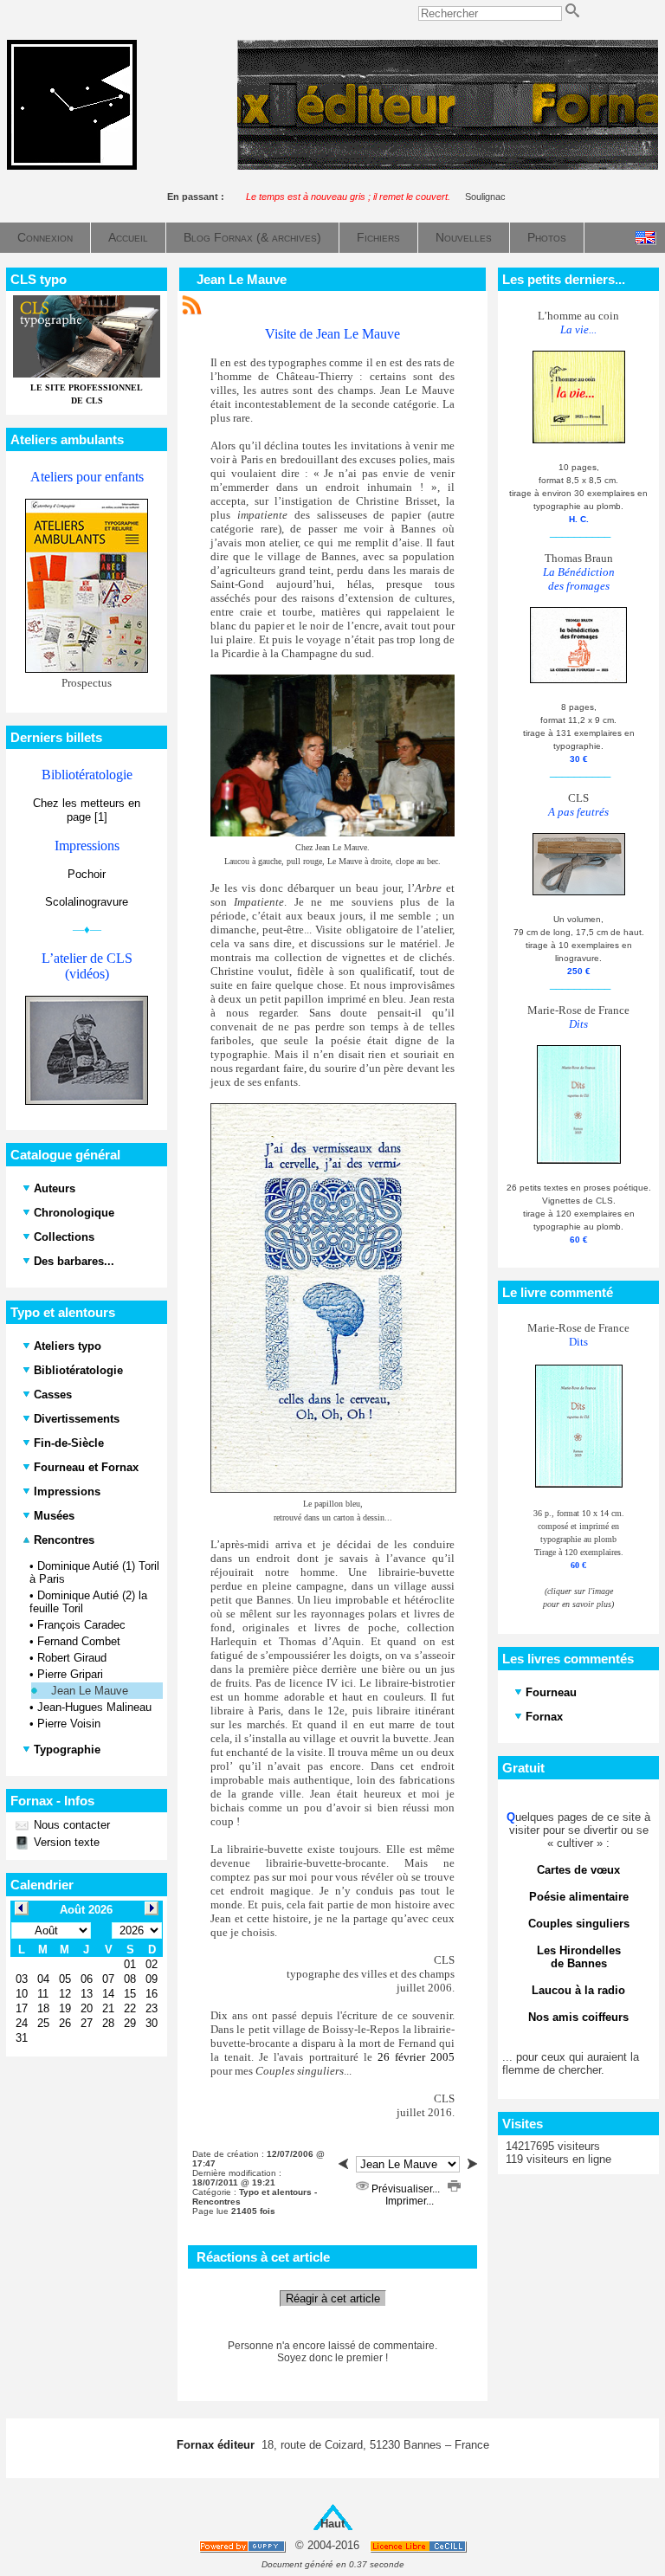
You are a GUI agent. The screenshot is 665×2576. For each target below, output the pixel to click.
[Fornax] (72, 166)
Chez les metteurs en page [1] (87, 810)
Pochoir (87, 874)
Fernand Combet (79, 1641)
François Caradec (81, 1625)
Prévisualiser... (406, 2189)
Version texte (65, 1842)
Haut (332, 2524)
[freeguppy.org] (244, 2546)
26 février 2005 (416, 2057)
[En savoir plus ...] (420, 2546)
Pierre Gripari (70, 1674)
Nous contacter (70, 1825)
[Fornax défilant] (448, 166)
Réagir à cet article (333, 2298)
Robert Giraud (72, 1658)
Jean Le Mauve (90, 1691)
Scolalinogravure (87, 902)
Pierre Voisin (69, 1724)
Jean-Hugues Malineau (94, 1707)
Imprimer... (408, 2201)
